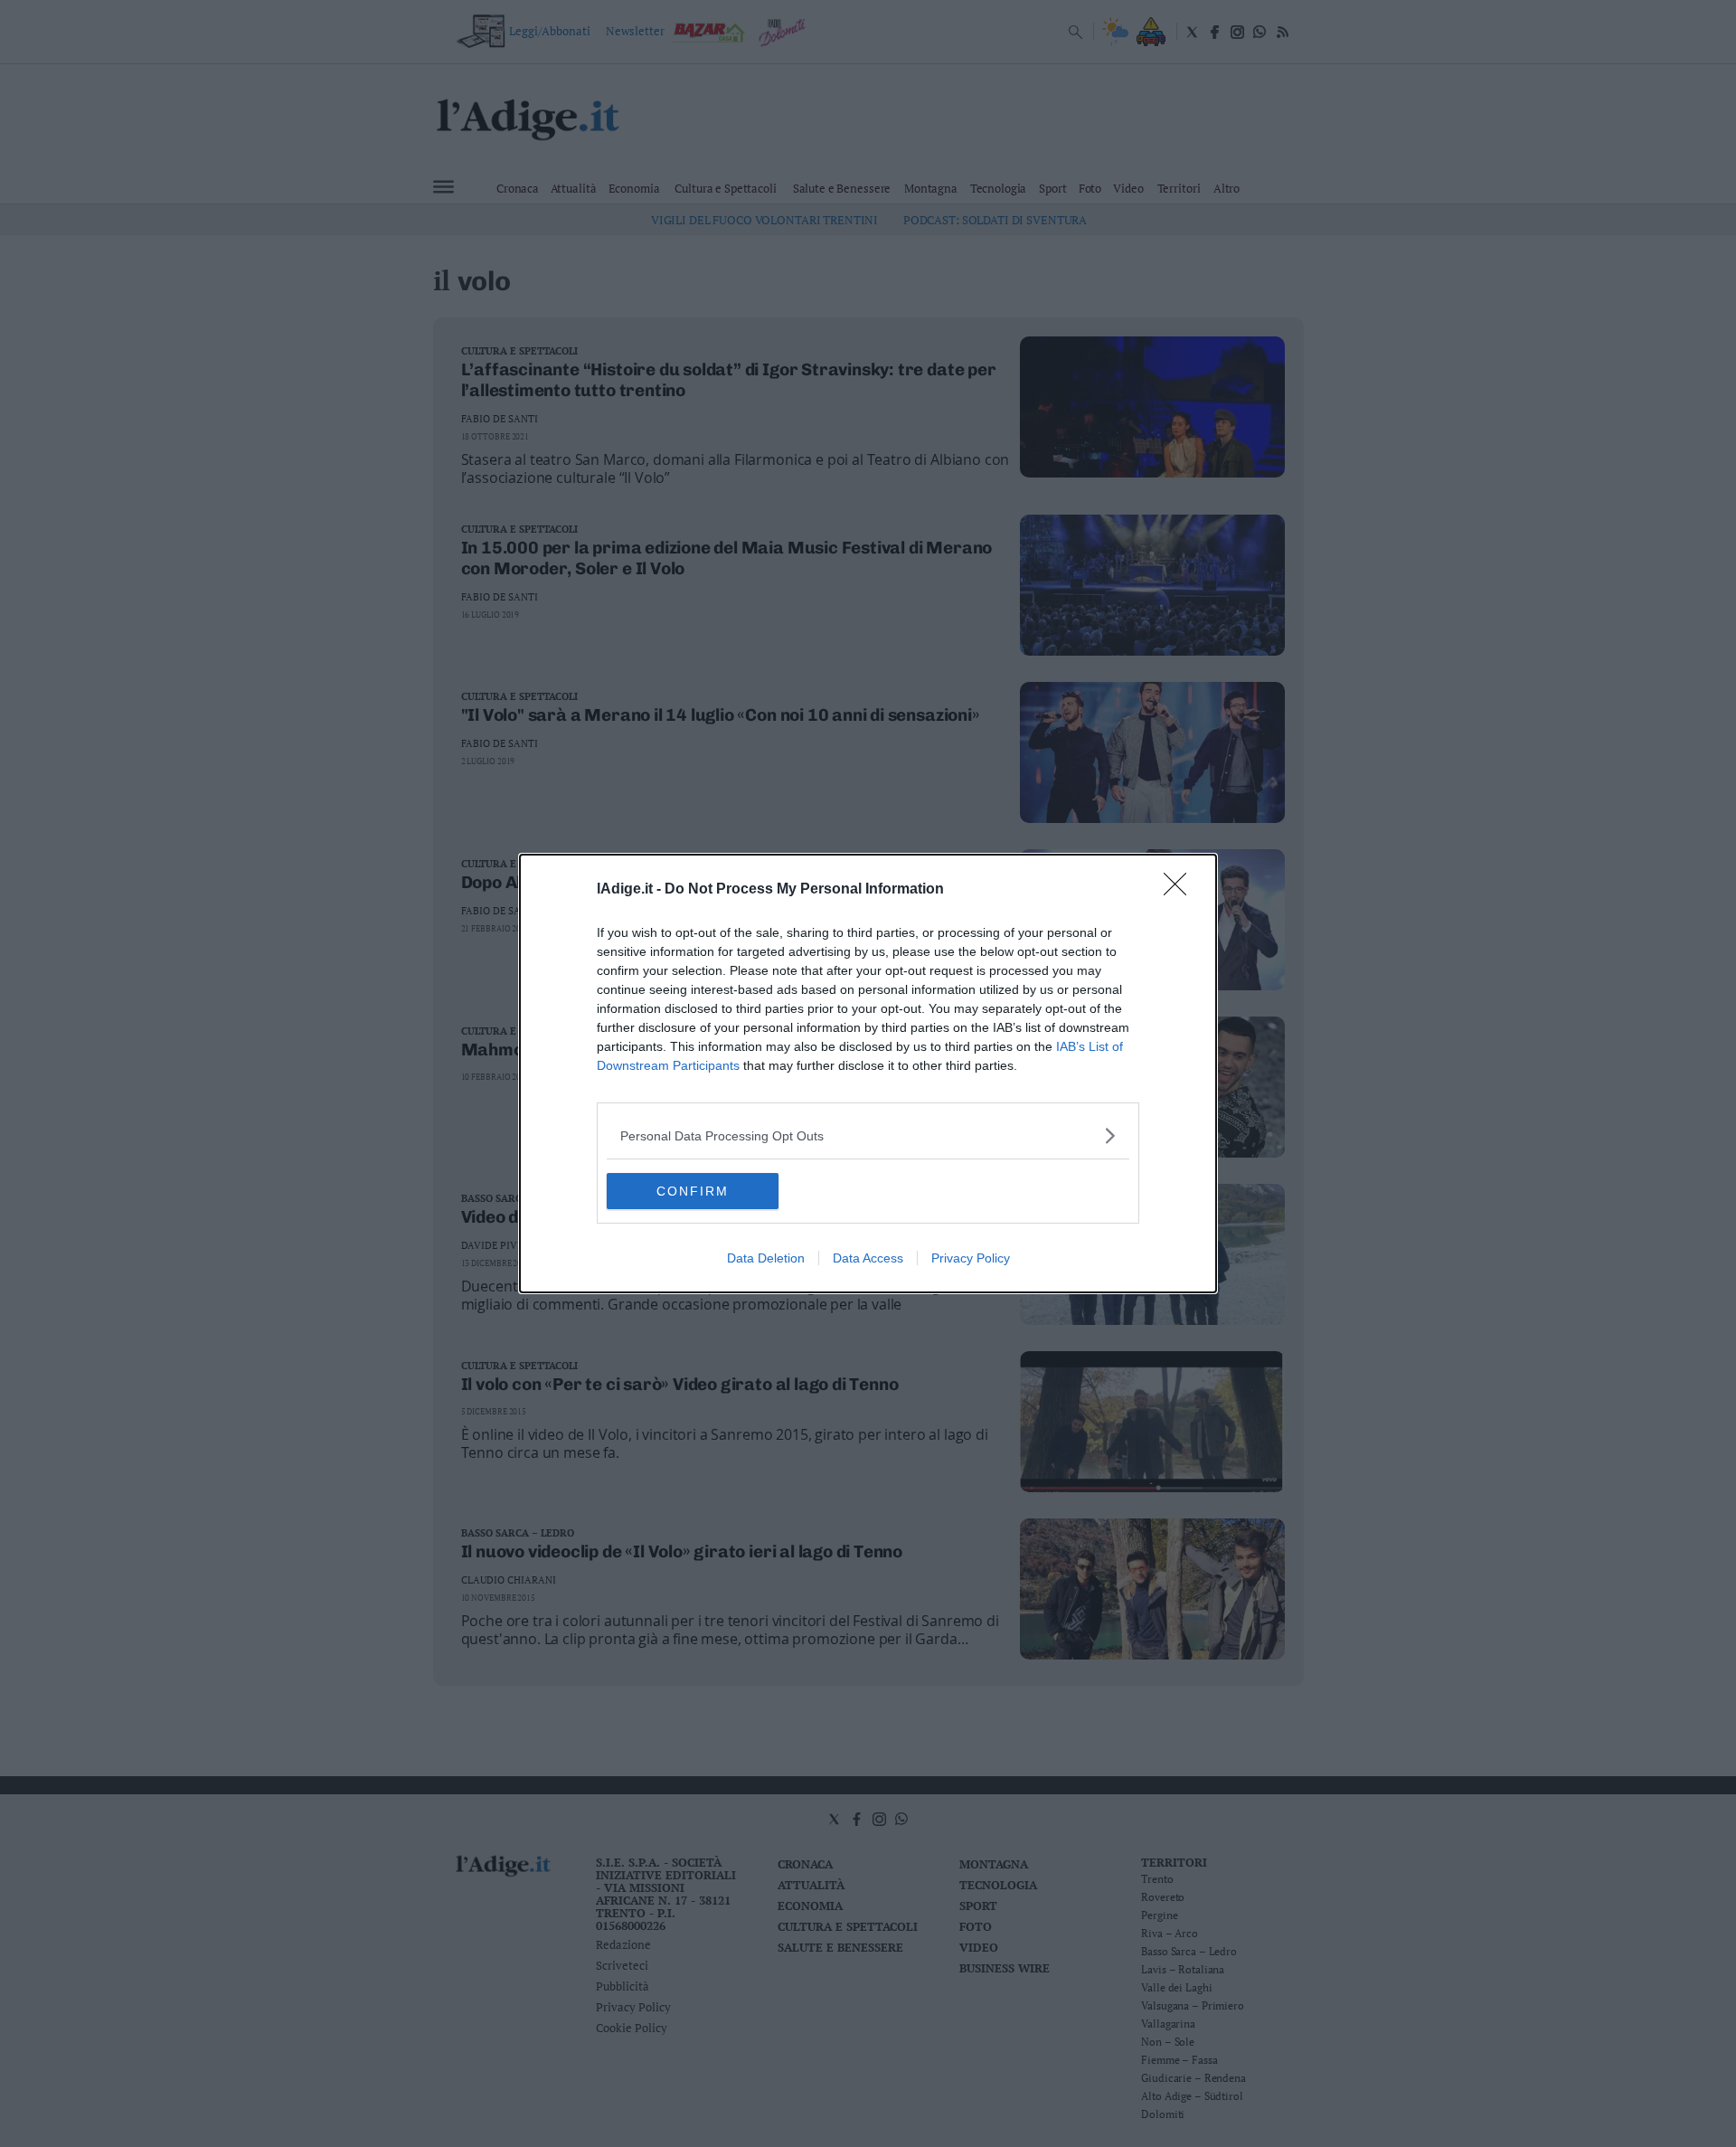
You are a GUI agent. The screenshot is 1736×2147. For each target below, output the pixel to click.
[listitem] (868, 1135)
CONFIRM (693, 1191)
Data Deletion (766, 1258)
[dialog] (868, 1073)
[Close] (1181, 890)
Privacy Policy (971, 1258)
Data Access (868, 1258)
